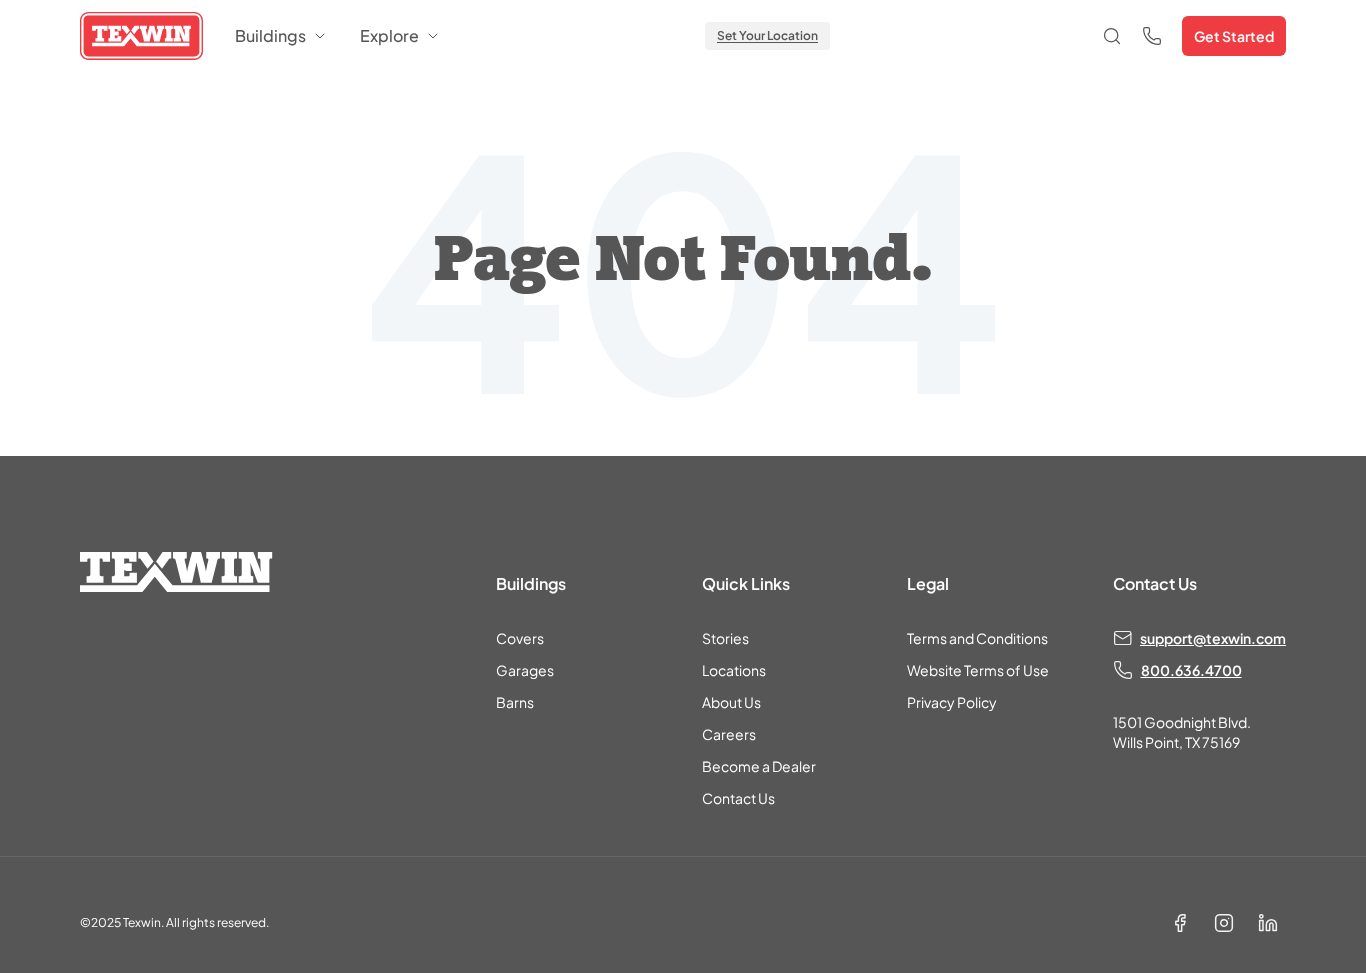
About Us (731, 702)
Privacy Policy (952, 702)
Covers (520, 638)
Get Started (1234, 36)
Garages (525, 670)
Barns (515, 702)
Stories (725, 638)
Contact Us (738, 798)
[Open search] (1112, 36)
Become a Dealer (759, 766)
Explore (389, 35)
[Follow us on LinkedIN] (1268, 923)
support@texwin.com (1213, 638)
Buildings (270, 35)
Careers (729, 734)
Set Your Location (767, 35)
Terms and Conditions (977, 638)
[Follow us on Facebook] (1180, 923)
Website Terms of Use (978, 670)
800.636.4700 (1191, 670)
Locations (734, 670)
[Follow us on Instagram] (1224, 923)
